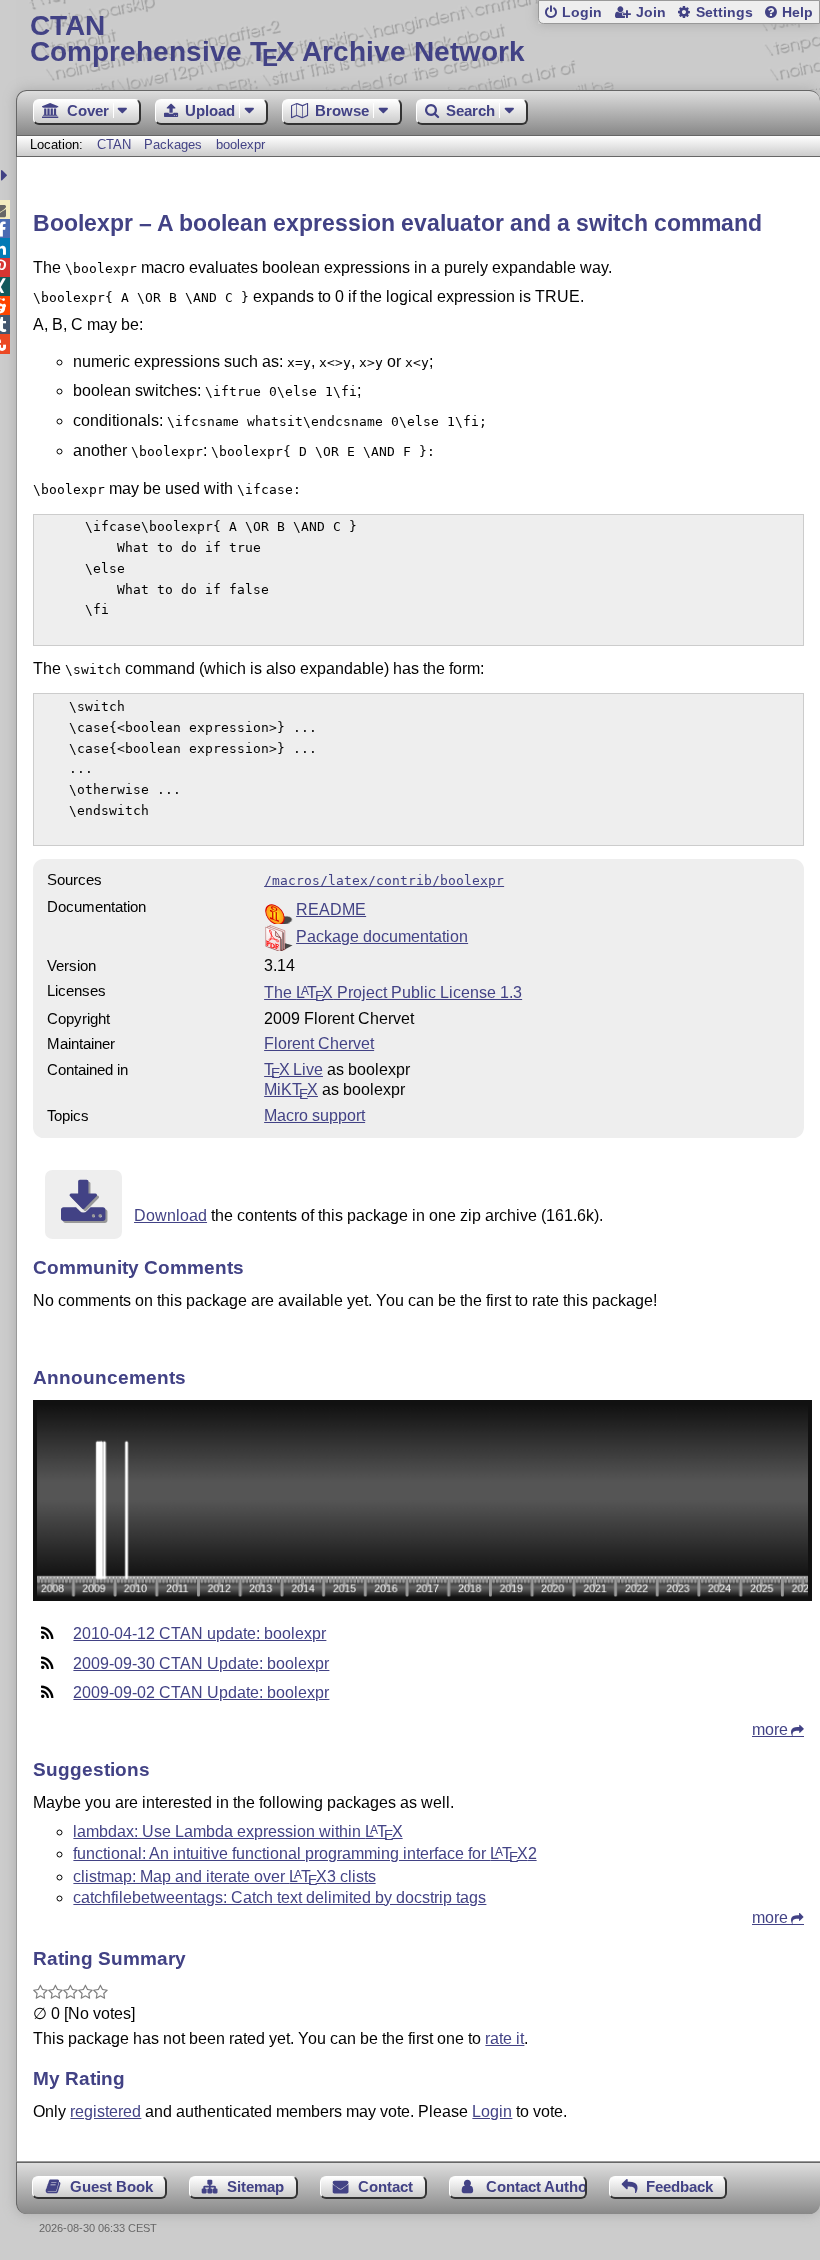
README (331, 909)
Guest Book (111, 2186)
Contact (385, 2186)
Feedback (679, 2186)
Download (170, 1215)
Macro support (314, 1115)
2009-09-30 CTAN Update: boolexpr (201, 1663)
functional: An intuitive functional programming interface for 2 (304, 1853)
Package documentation (382, 936)
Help (797, 12)
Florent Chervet (319, 1043)
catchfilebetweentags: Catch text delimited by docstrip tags (279, 1897)
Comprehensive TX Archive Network (277, 39)
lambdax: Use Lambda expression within (237, 1831)
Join (651, 12)
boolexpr (240, 144)
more (770, 1729)
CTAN (114, 144)
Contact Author (536, 2186)
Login (582, 12)
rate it (504, 2038)
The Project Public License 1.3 (393, 992)
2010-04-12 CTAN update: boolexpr (199, 1633)
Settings (724, 12)
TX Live (293, 1069)
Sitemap (255, 2186)
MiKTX (291, 1089)
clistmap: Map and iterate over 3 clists (224, 1876)
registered (105, 2111)
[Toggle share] (6, 175)
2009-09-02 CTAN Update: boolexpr (201, 1692)
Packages (175, 144)
